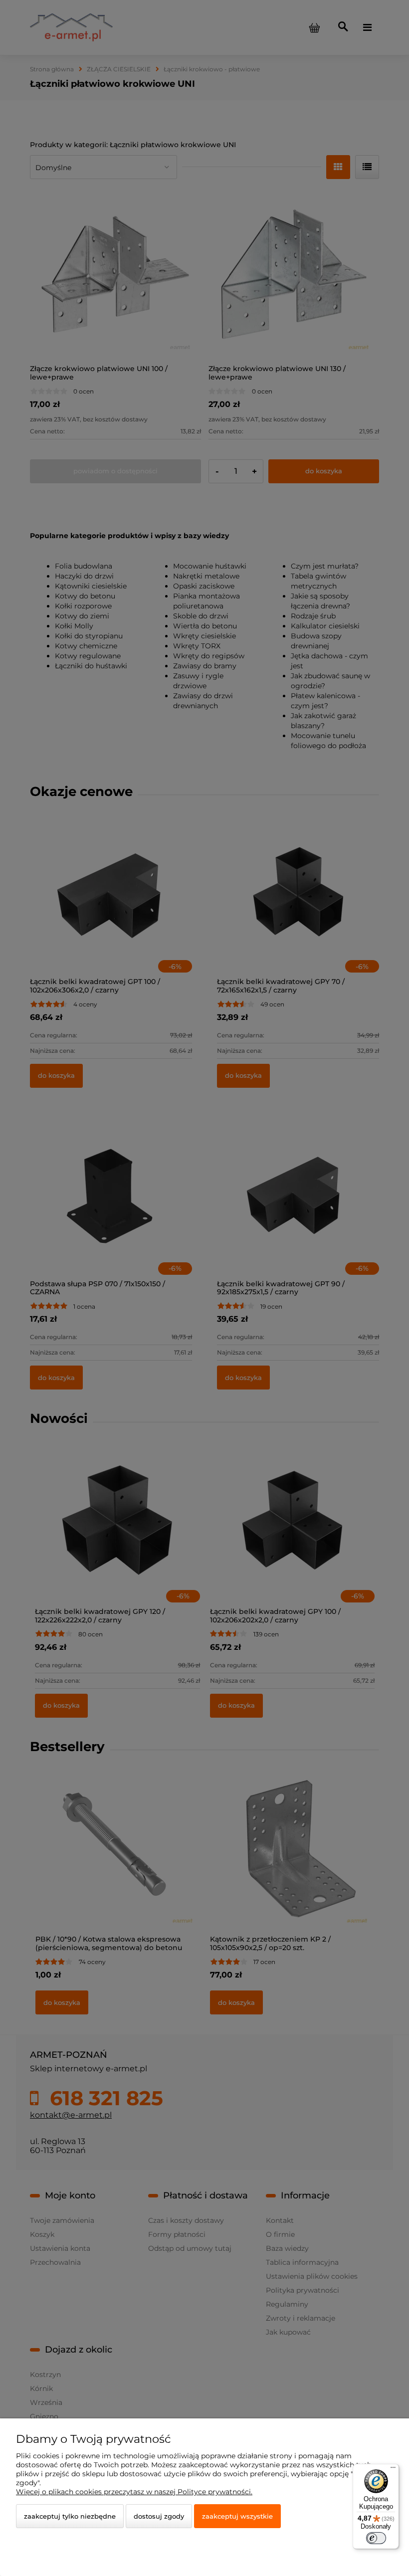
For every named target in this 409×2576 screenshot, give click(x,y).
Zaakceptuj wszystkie (237, 2516)
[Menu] (393, 2470)
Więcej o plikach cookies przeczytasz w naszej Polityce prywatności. (134, 2492)
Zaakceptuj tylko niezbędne (70, 2516)
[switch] (376, 2538)
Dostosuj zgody (159, 2516)
